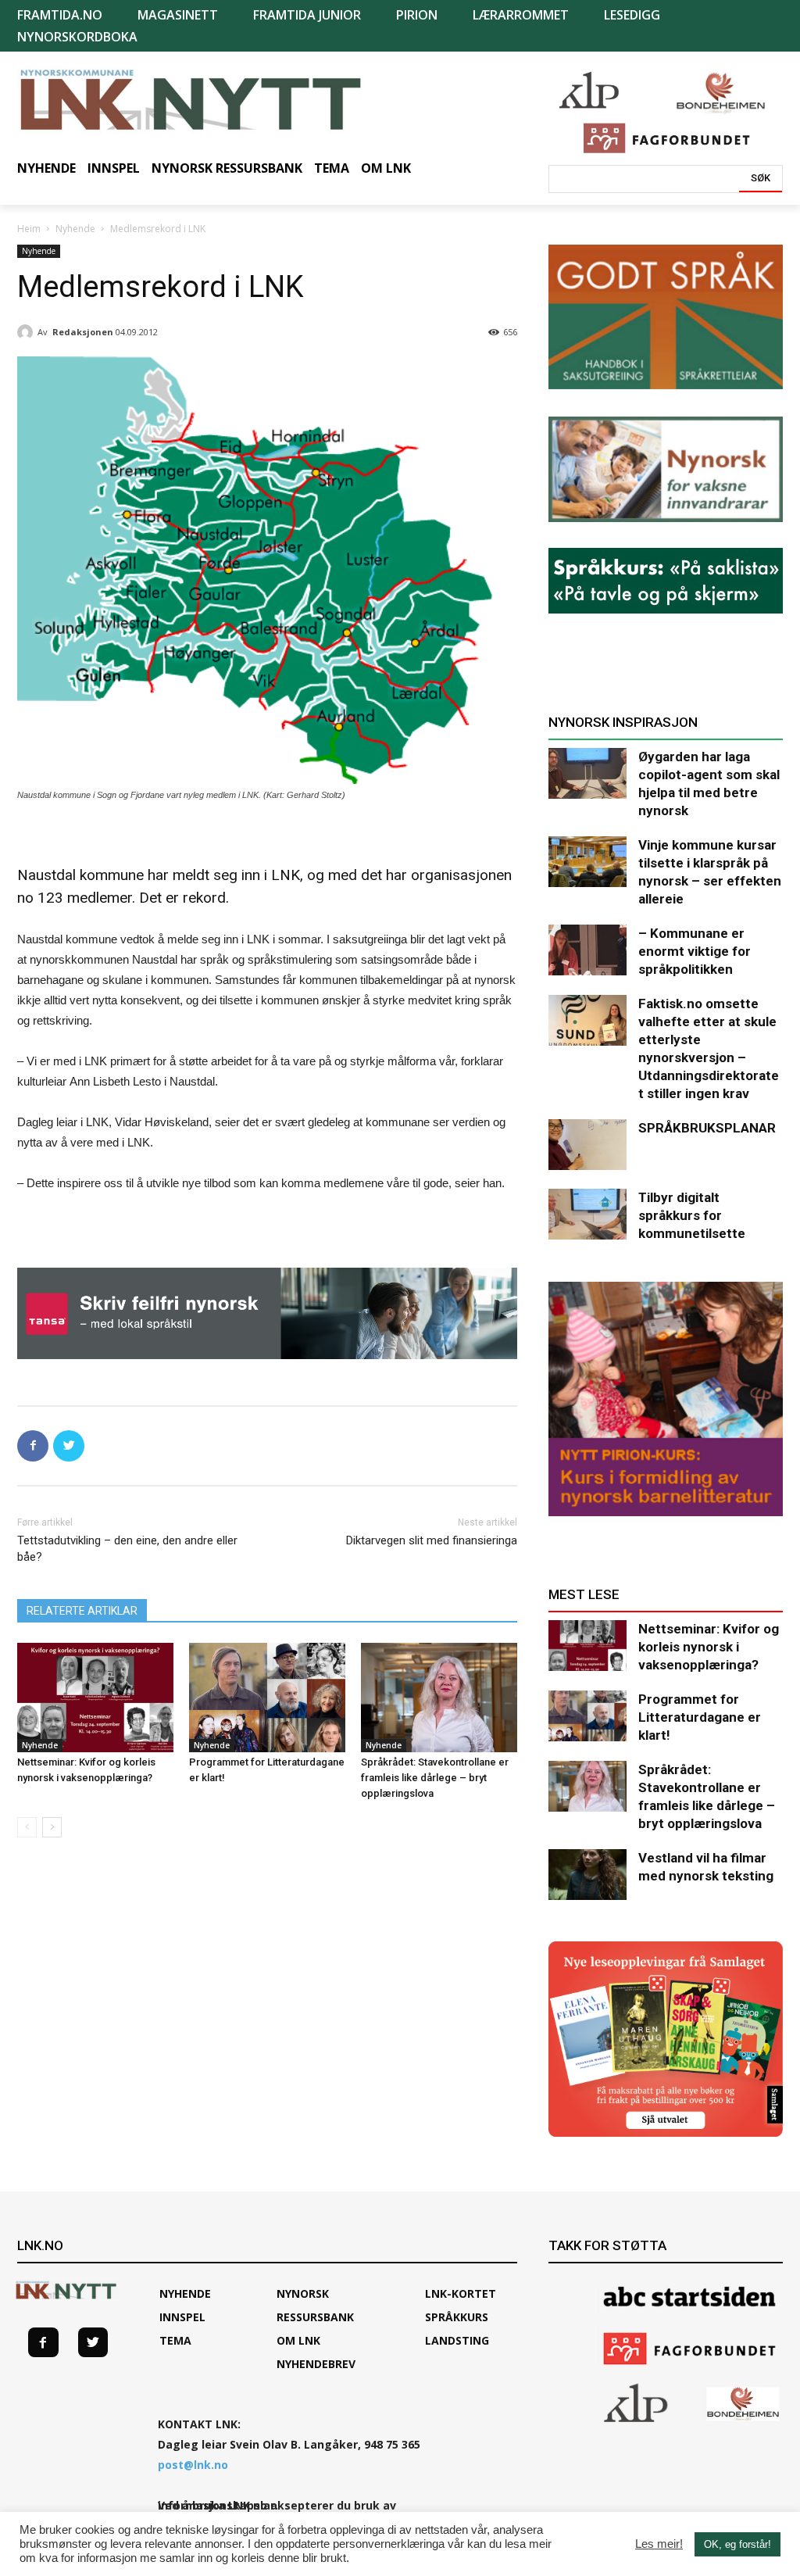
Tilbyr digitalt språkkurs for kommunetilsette (692, 1215)
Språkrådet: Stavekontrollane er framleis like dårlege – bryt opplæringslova (435, 1778)
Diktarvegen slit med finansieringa (432, 1540)
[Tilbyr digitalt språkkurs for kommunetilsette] (587, 1214)
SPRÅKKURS (457, 2317)
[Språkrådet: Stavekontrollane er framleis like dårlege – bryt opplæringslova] (439, 1698)
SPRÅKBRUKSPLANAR (707, 1128)
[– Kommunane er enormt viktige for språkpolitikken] (587, 950)
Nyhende (75, 229)
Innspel (182, 2317)
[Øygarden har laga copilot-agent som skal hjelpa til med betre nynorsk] (587, 773)
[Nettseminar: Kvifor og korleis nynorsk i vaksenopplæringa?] (95, 1698)
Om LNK (298, 2340)
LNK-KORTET (461, 2293)
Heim (29, 229)
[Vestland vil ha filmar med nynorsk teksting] (587, 1875)
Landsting (457, 2340)
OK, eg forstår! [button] (737, 2544)
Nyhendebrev (316, 2364)
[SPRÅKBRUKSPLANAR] (587, 1145)
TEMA (175, 2340)
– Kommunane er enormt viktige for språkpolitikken (695, 951)
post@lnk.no (193, 2465)
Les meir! (659, 2544)
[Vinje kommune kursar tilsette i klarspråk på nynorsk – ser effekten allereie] (587, 862)
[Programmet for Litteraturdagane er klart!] (267, 1698)
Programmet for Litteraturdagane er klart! (700, 1717)
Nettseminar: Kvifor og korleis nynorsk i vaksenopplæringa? (709, 1647)
